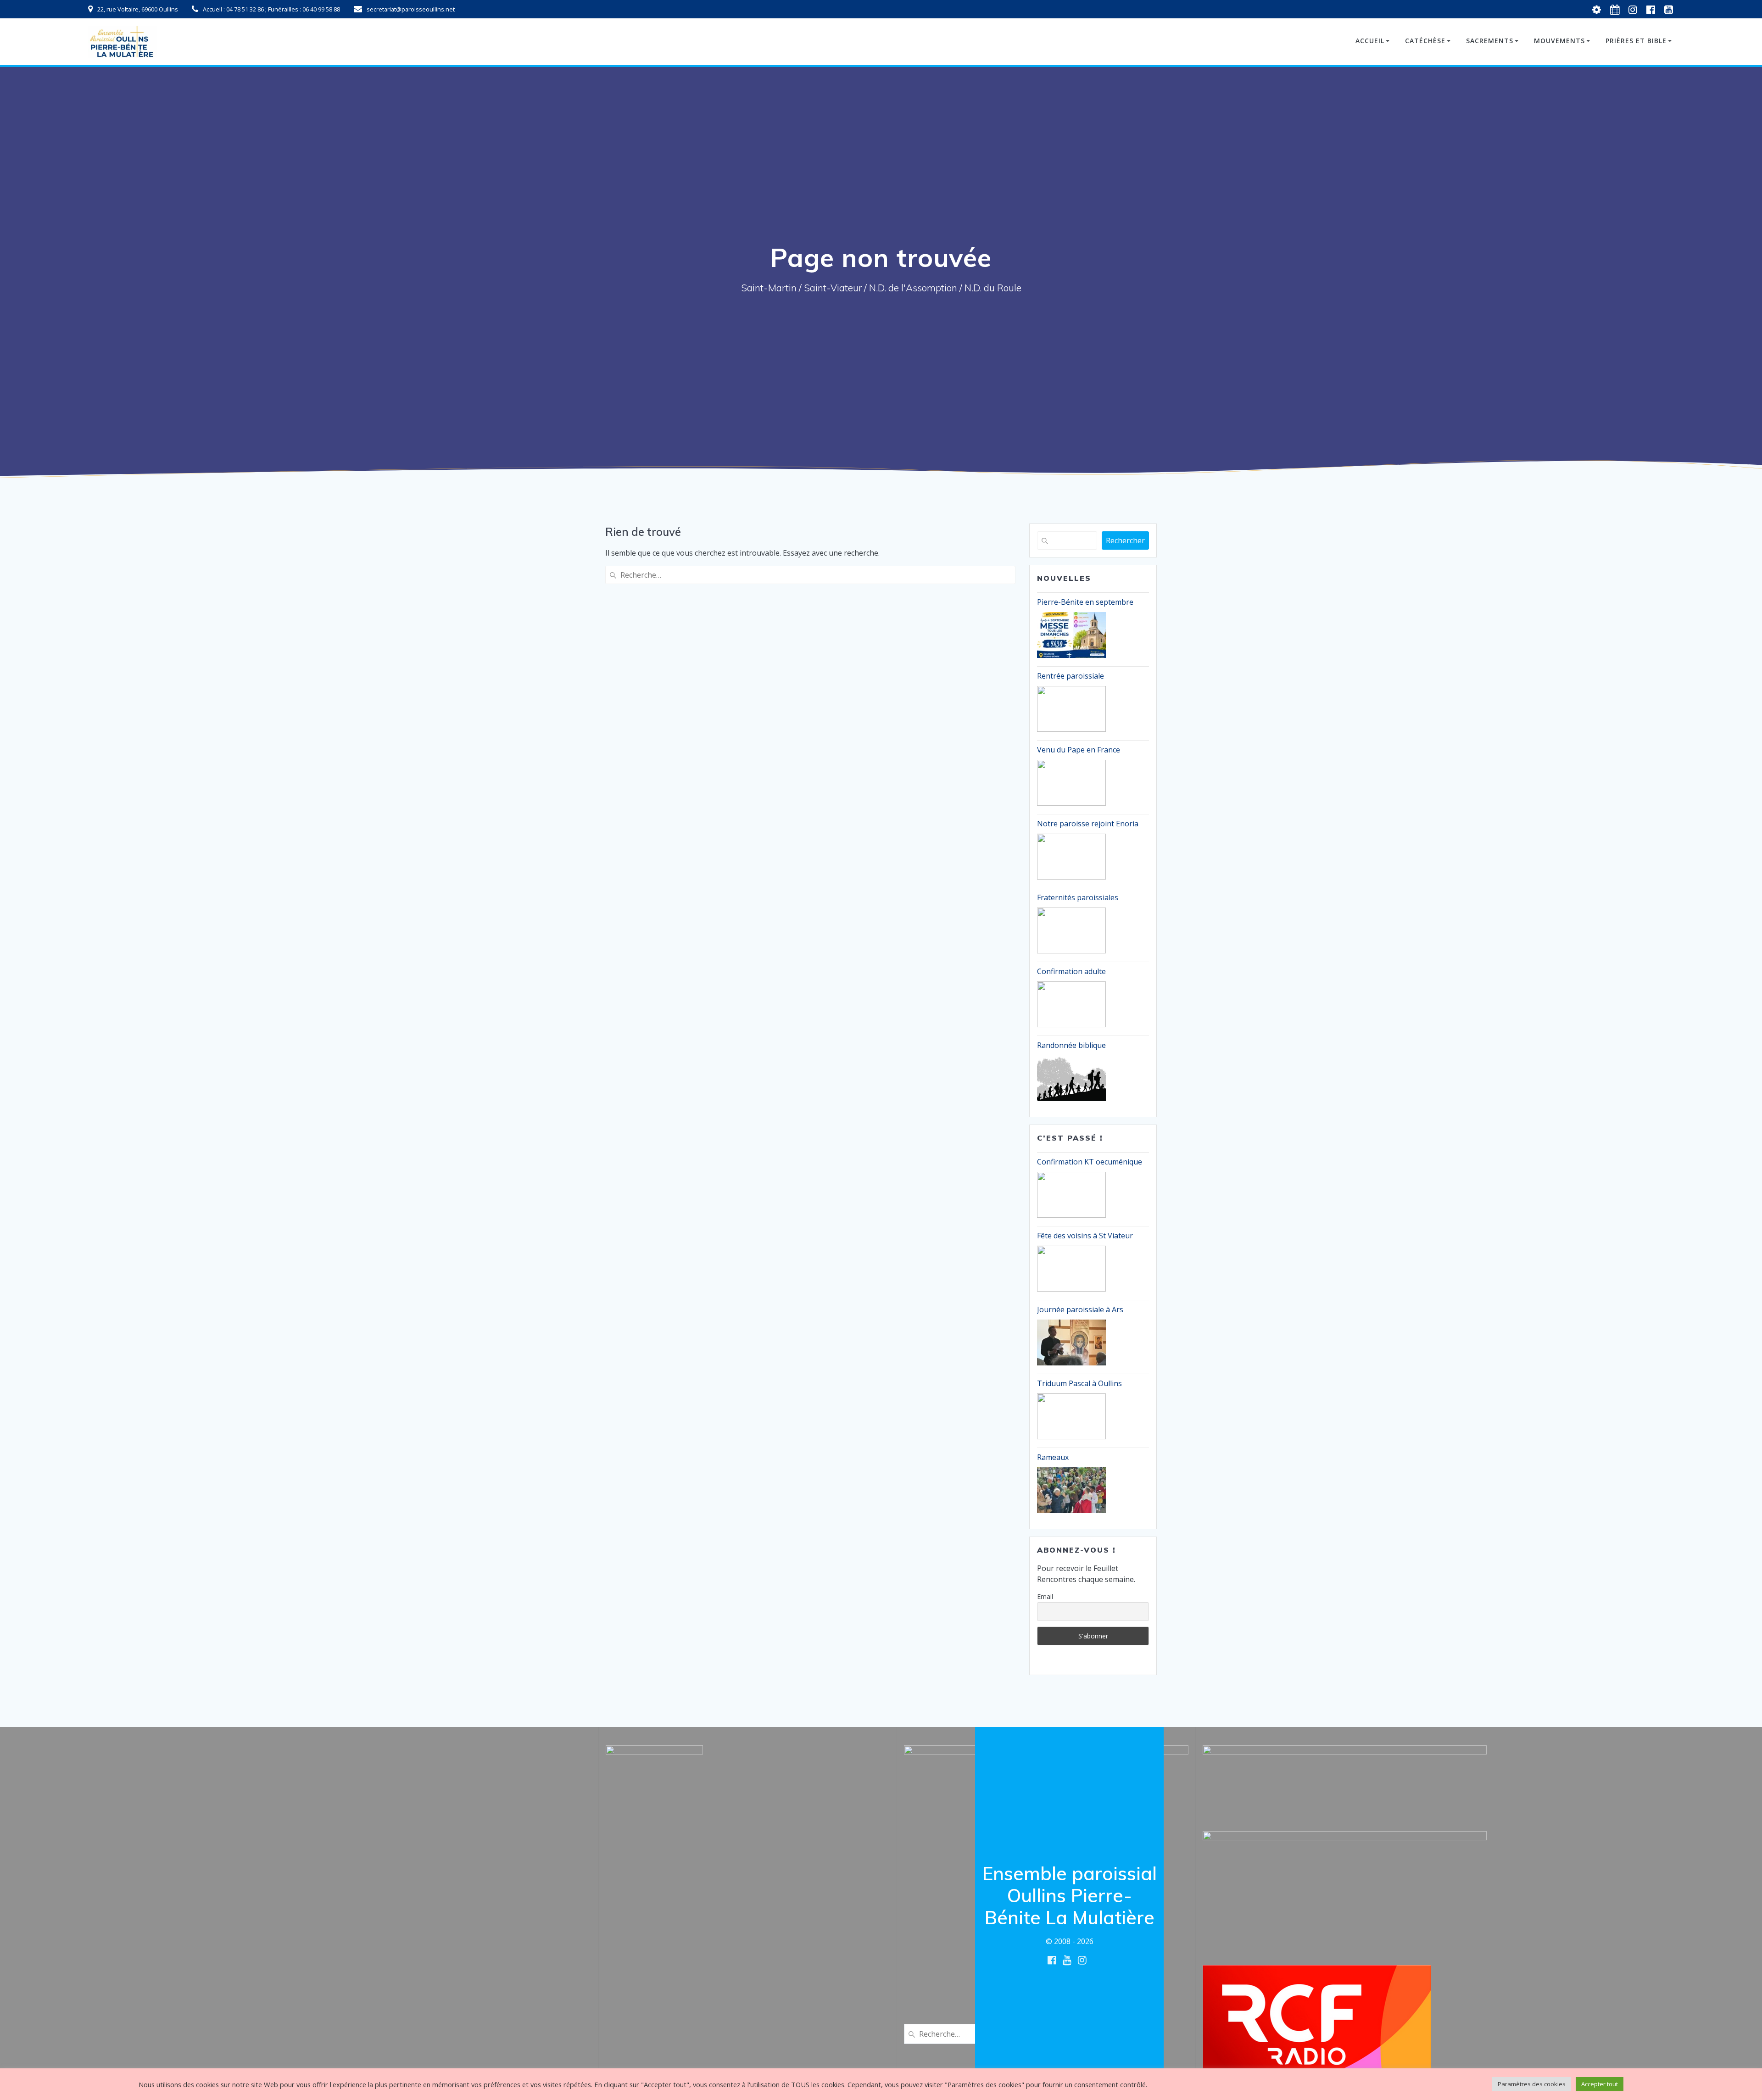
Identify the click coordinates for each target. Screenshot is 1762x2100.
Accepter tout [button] (1600, 2084)
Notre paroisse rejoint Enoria (1088, 824)
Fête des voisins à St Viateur (1085, 1236)
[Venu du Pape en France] (1071, 783)
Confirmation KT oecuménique (1090, 1162)
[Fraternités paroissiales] (1071, 930)
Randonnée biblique (1071, 1045)
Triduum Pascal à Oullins (1079, 1383)
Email (1045, 1596)
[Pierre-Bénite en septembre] (1071, 635)
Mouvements (1559, 41)
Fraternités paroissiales (1078, 897)
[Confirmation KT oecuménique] (1071, 1195)
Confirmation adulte (1071, 971)
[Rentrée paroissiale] (1071, 709)
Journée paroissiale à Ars (1080, 1309)
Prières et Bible (1636, 41)
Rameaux (1053, 1457)
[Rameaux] (1071, 1490)
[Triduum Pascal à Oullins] (1071, 1416)
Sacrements (1490, 41)
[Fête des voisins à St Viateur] (1071, 1269)
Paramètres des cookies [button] (1532, 2084)
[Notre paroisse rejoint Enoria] (1071, 857)
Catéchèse (1425, 41)
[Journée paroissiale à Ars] (1071, 1342)
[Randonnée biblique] (1071, 1078)
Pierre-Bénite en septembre (1085, 602)
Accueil (1370, 41)
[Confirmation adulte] (1071, 1004)
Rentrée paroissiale (1071, 676)
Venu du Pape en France (1079, 750)
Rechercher (1125, 540)
